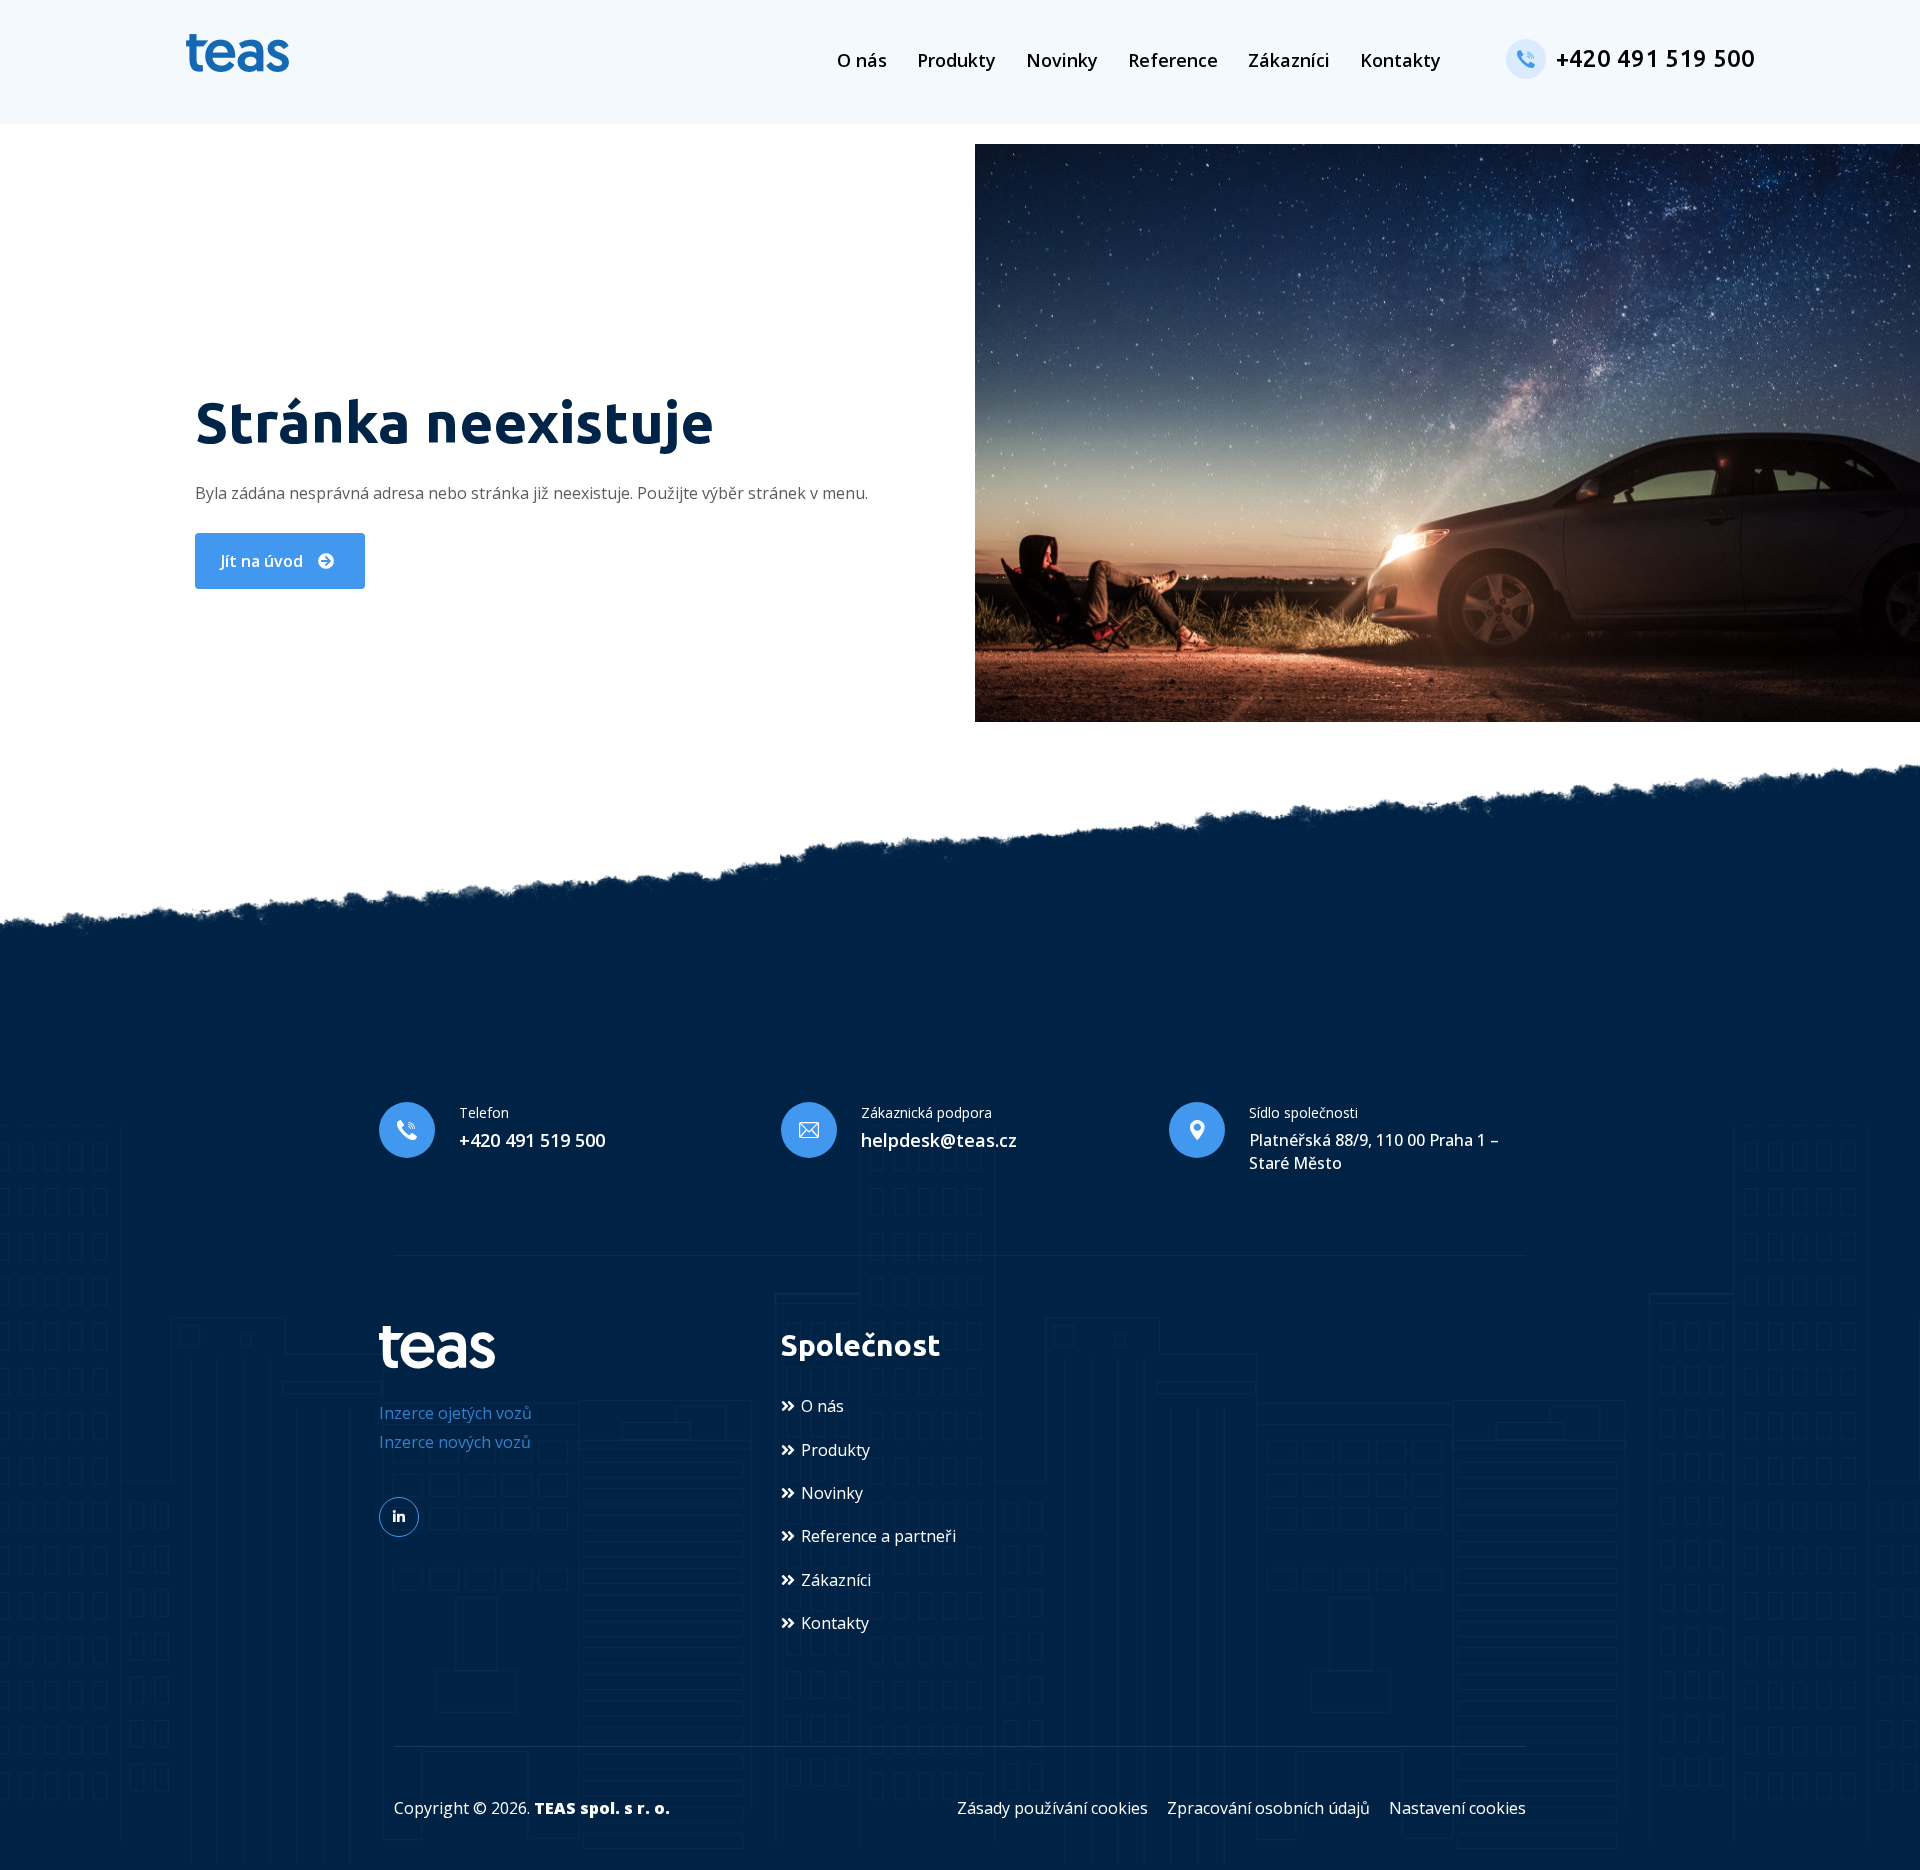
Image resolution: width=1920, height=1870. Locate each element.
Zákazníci (1289, 60)
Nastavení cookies (1457, 1808)
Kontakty (1400, 60)
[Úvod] (237, 52)
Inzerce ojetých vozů (455, 1413)
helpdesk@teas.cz (939, 1140)
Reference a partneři (878, 1536)
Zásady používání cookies (1052, 1808)
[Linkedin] (399, 1517)
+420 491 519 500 (1655, 58)
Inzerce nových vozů (455, 1442)
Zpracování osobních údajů (1268, 1808)
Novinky (1062, 60)
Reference (1173, 60)
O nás (862, 60)
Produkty (956, 60)
